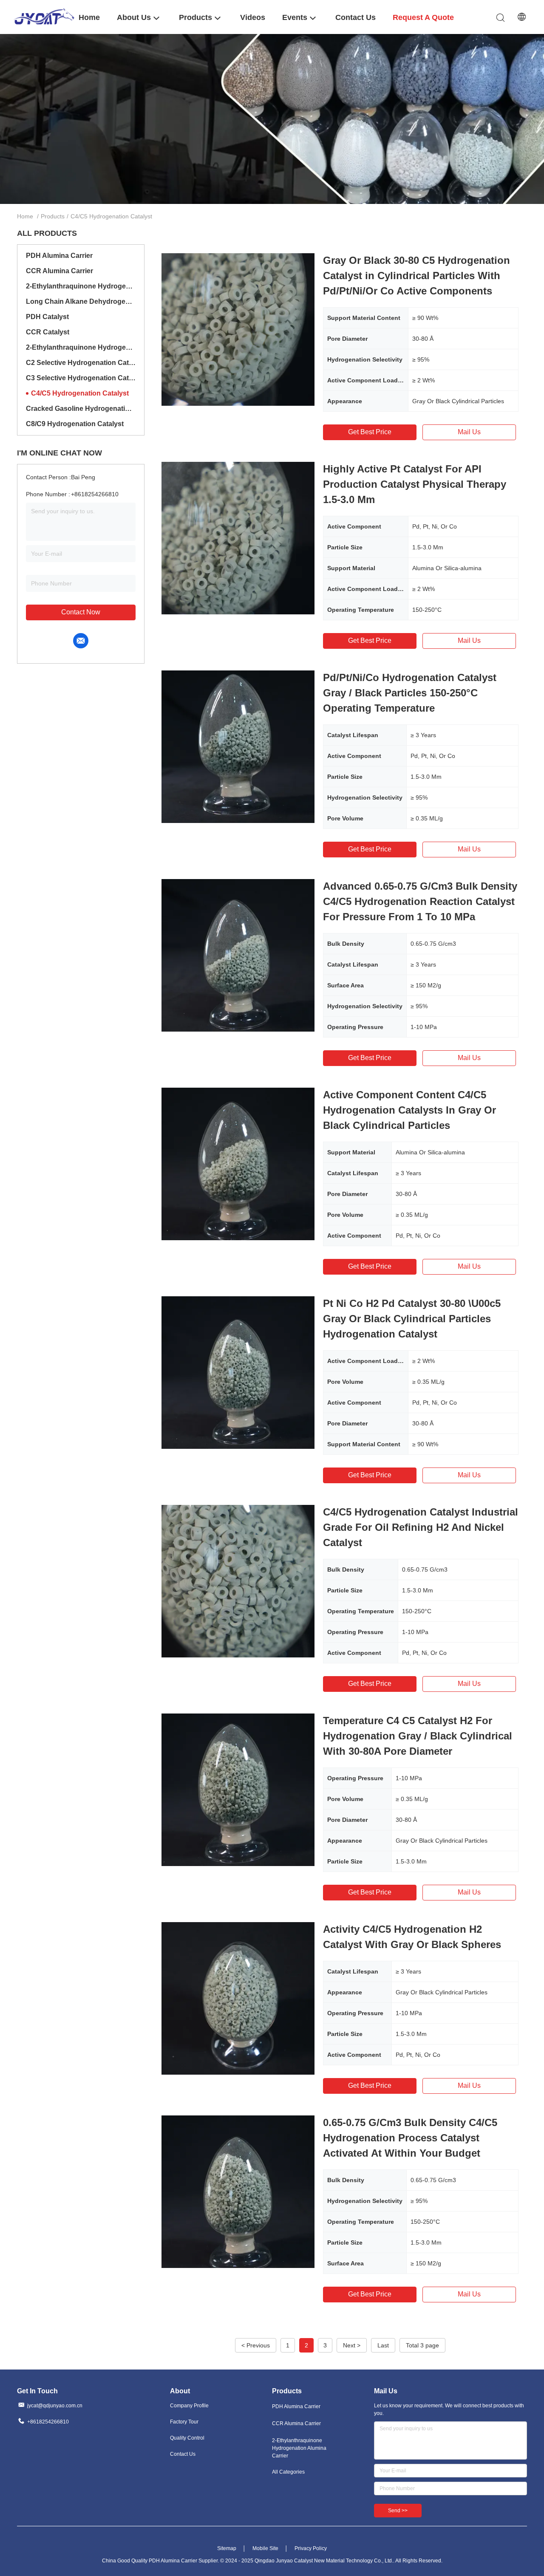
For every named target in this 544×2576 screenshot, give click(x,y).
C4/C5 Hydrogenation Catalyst (80, 393)
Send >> (398, 2511)
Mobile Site (265, 2548)
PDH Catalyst (47, 317)
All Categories (288, 2472)
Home (25, 216)
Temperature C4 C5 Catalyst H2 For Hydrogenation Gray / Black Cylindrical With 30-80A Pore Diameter (418, 1736)
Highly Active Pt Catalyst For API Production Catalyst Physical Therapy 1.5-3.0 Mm (415, 484)
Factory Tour (184, 2422)
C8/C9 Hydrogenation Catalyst (75, 424)
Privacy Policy (311, 2548)
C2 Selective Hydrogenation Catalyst (81, 363)
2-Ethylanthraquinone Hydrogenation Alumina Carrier (81, 286)
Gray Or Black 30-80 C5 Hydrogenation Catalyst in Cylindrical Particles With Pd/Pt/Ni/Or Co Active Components (416, 276)
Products (53, 216)
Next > (352, 2345)
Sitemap (227, 2548)
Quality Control (187, 2438)
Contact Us (183, 2454)
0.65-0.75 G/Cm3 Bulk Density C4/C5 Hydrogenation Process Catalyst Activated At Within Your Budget (410, 2138)
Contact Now (81, 612)
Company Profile (189, 2406)
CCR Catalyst (48, 332)
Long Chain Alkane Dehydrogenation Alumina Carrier (81, 301)
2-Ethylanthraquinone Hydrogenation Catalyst (81, 347)
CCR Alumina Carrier (59, 271)
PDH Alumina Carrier (59, 256)
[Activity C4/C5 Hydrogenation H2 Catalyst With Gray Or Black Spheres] (238, 1998)
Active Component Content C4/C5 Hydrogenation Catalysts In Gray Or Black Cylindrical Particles (409, 1110)
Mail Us (469, 432)
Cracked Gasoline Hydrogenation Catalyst (81, 409)
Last (383, 2345)
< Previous (256, 2345)
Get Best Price (370, 432)
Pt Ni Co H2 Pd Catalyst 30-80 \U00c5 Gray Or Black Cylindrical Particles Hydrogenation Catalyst (412, 1319)
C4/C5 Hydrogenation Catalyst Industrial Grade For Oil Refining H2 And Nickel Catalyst (421, 1527)
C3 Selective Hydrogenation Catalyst (81, 378)
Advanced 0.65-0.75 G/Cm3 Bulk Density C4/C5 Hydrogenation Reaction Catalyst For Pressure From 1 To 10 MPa (420, 901)
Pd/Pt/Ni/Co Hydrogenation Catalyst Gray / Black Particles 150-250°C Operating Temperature (410, 693)
